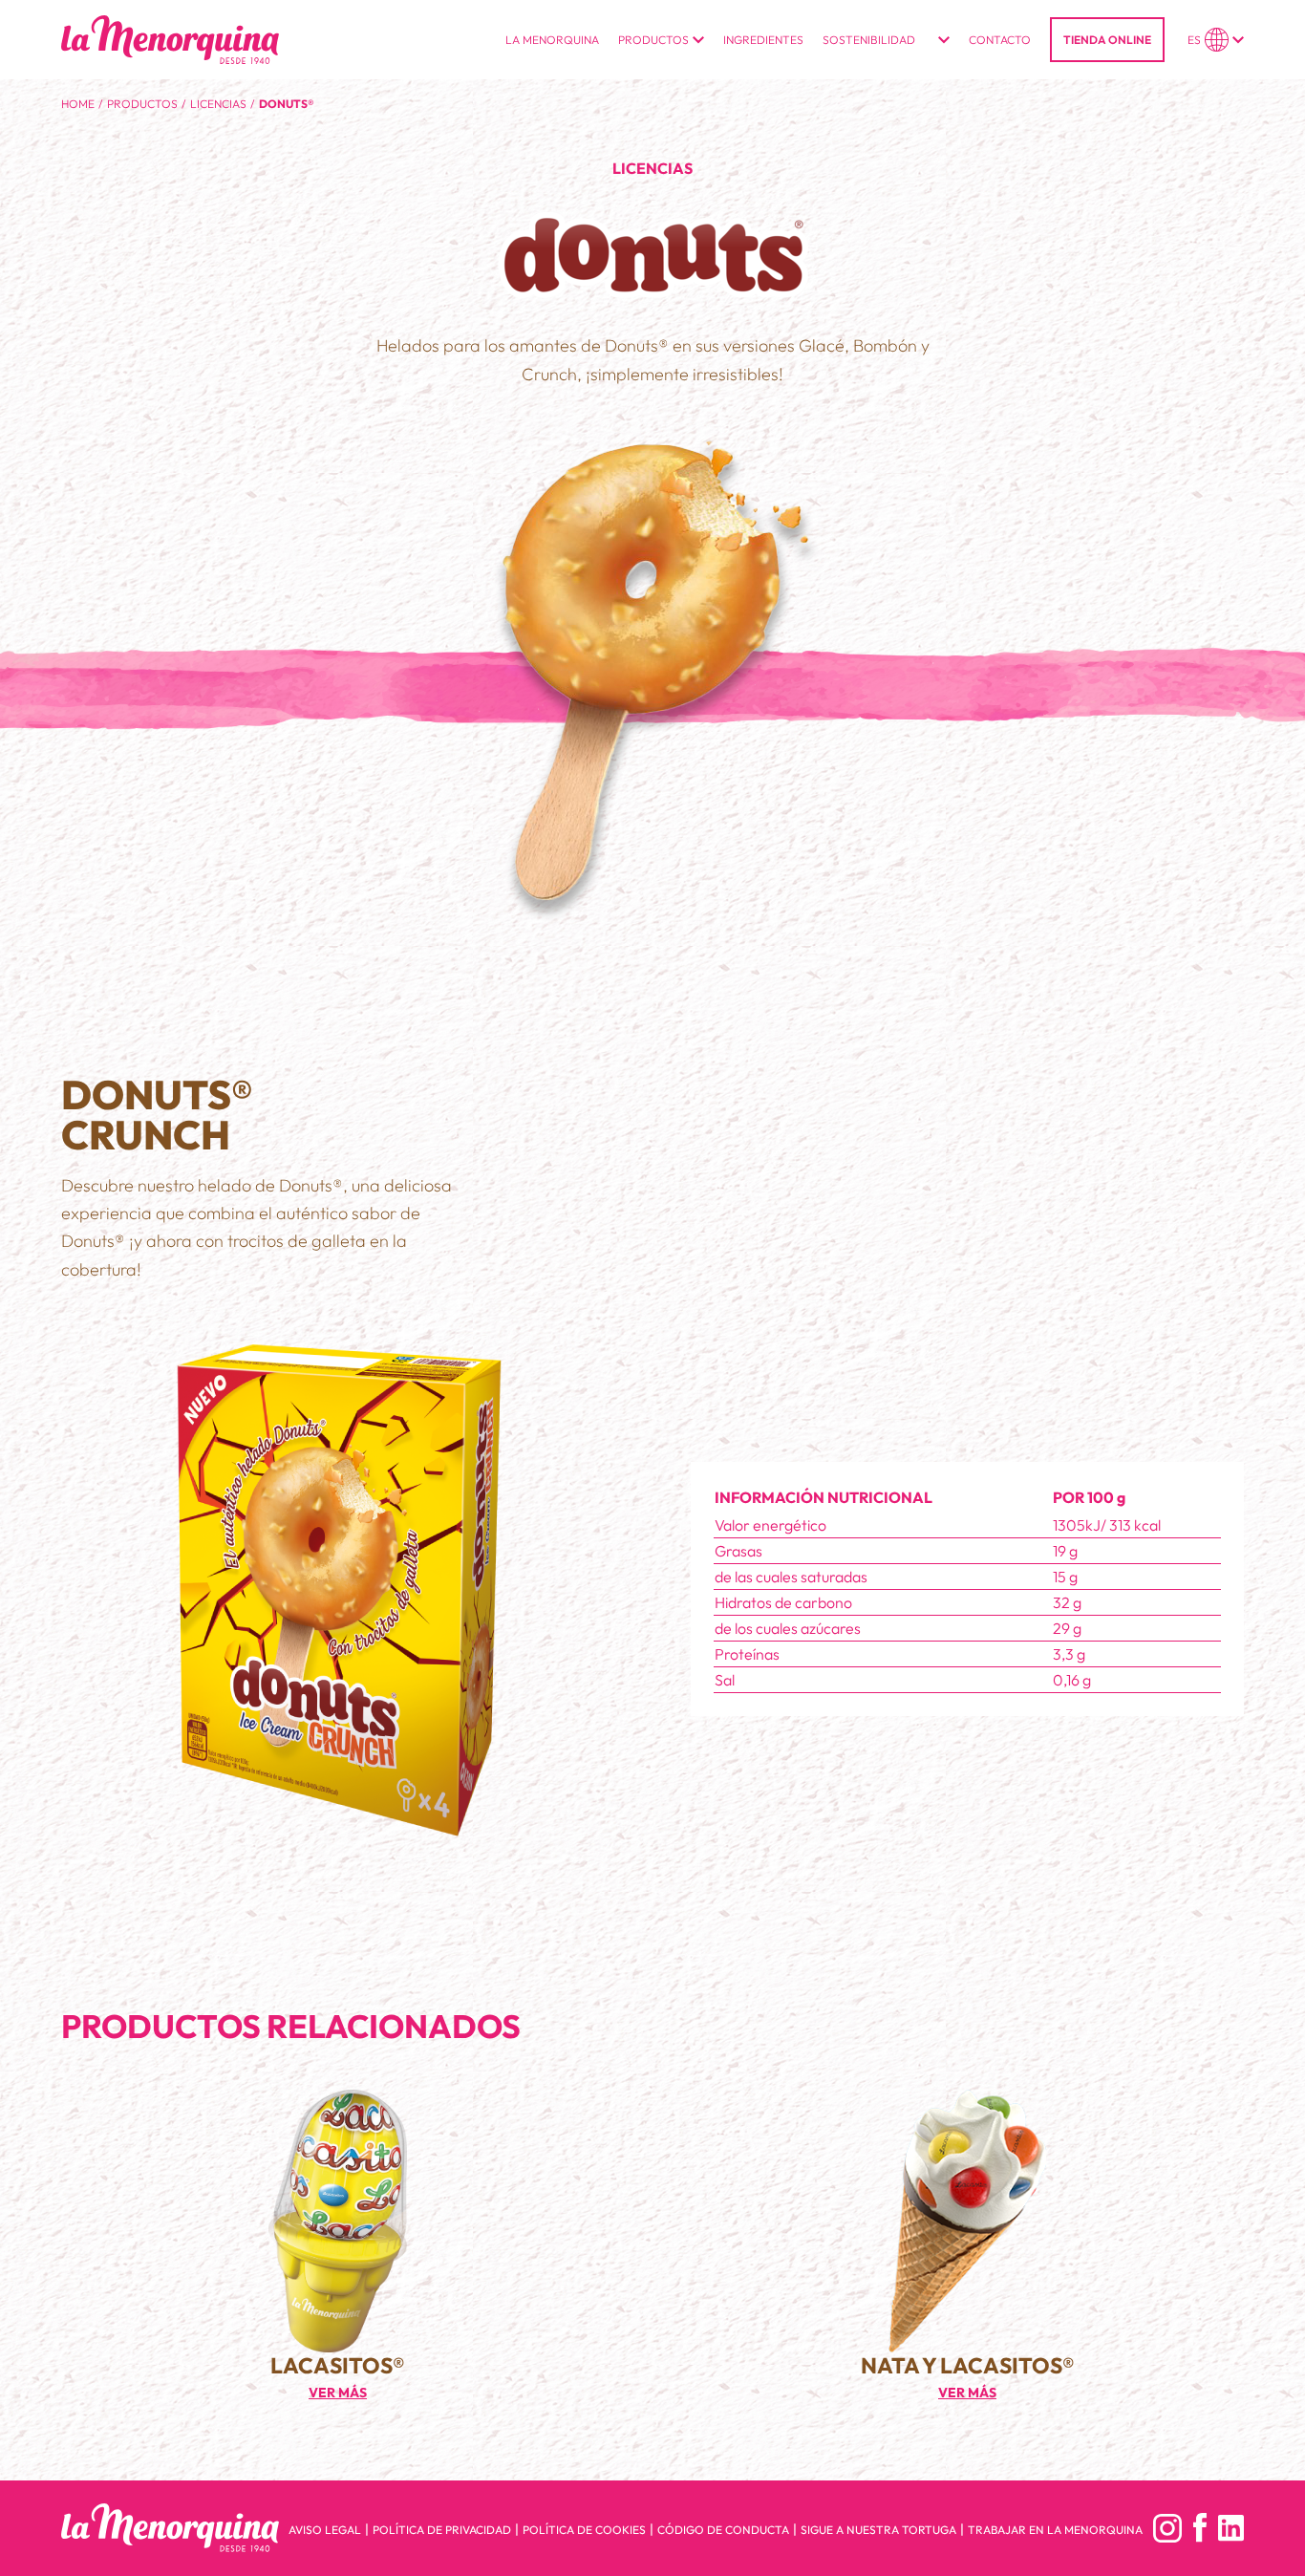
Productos (142, 104)
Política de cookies (584, 2530)
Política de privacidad (442, 2530)
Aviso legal (325, 2530)
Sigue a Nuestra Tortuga (878, 2530)
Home (78, 104)
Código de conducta (723, 2530)
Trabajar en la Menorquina (1055, 2530)
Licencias (218, 104)
